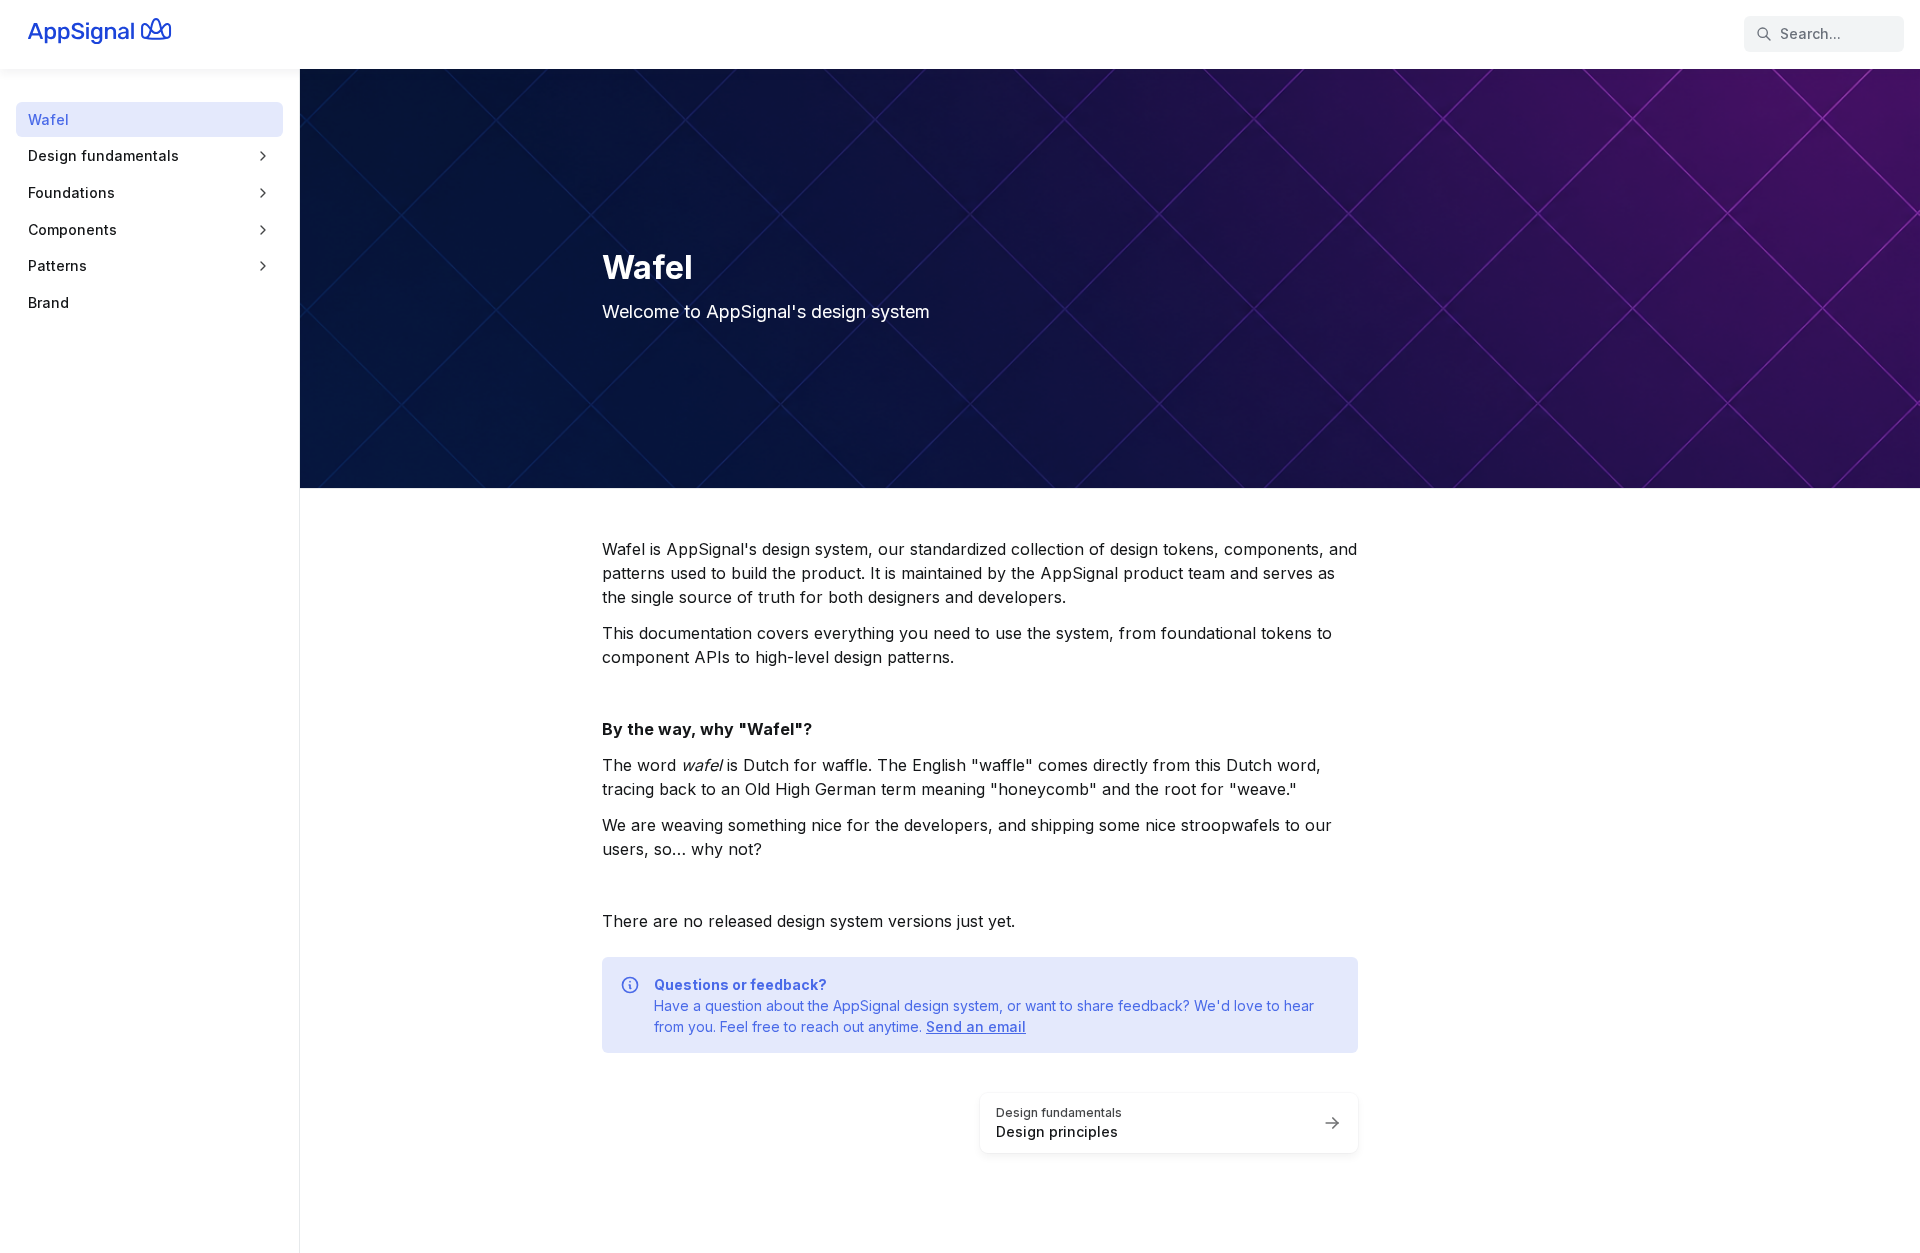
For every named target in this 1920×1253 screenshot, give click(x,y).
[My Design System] (121, 34)
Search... (1810, 33)
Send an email (976, 1026)
